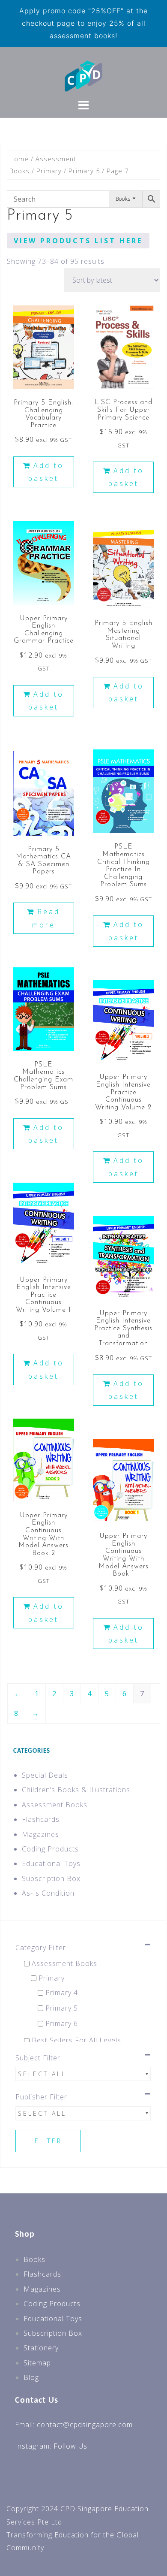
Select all (42, 2074)
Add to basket (46, 472)
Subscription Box (51, 1878)
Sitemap (37, 2363)
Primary (49, 171)
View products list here (78, 241)
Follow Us (70, 2446)
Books (34, 2259)
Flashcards (41, 1819)
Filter (48, 2141)
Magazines (40, 1834)
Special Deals (45, 1775)
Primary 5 (84, 171)
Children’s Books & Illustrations (76, 1790)
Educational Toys (51, 1863)
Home (19, 159)
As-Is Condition (48, 1893)
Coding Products (50, 1849)
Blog (31, 2377)
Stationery (41, 2348)
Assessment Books (55, 1805)
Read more (46, 918)
